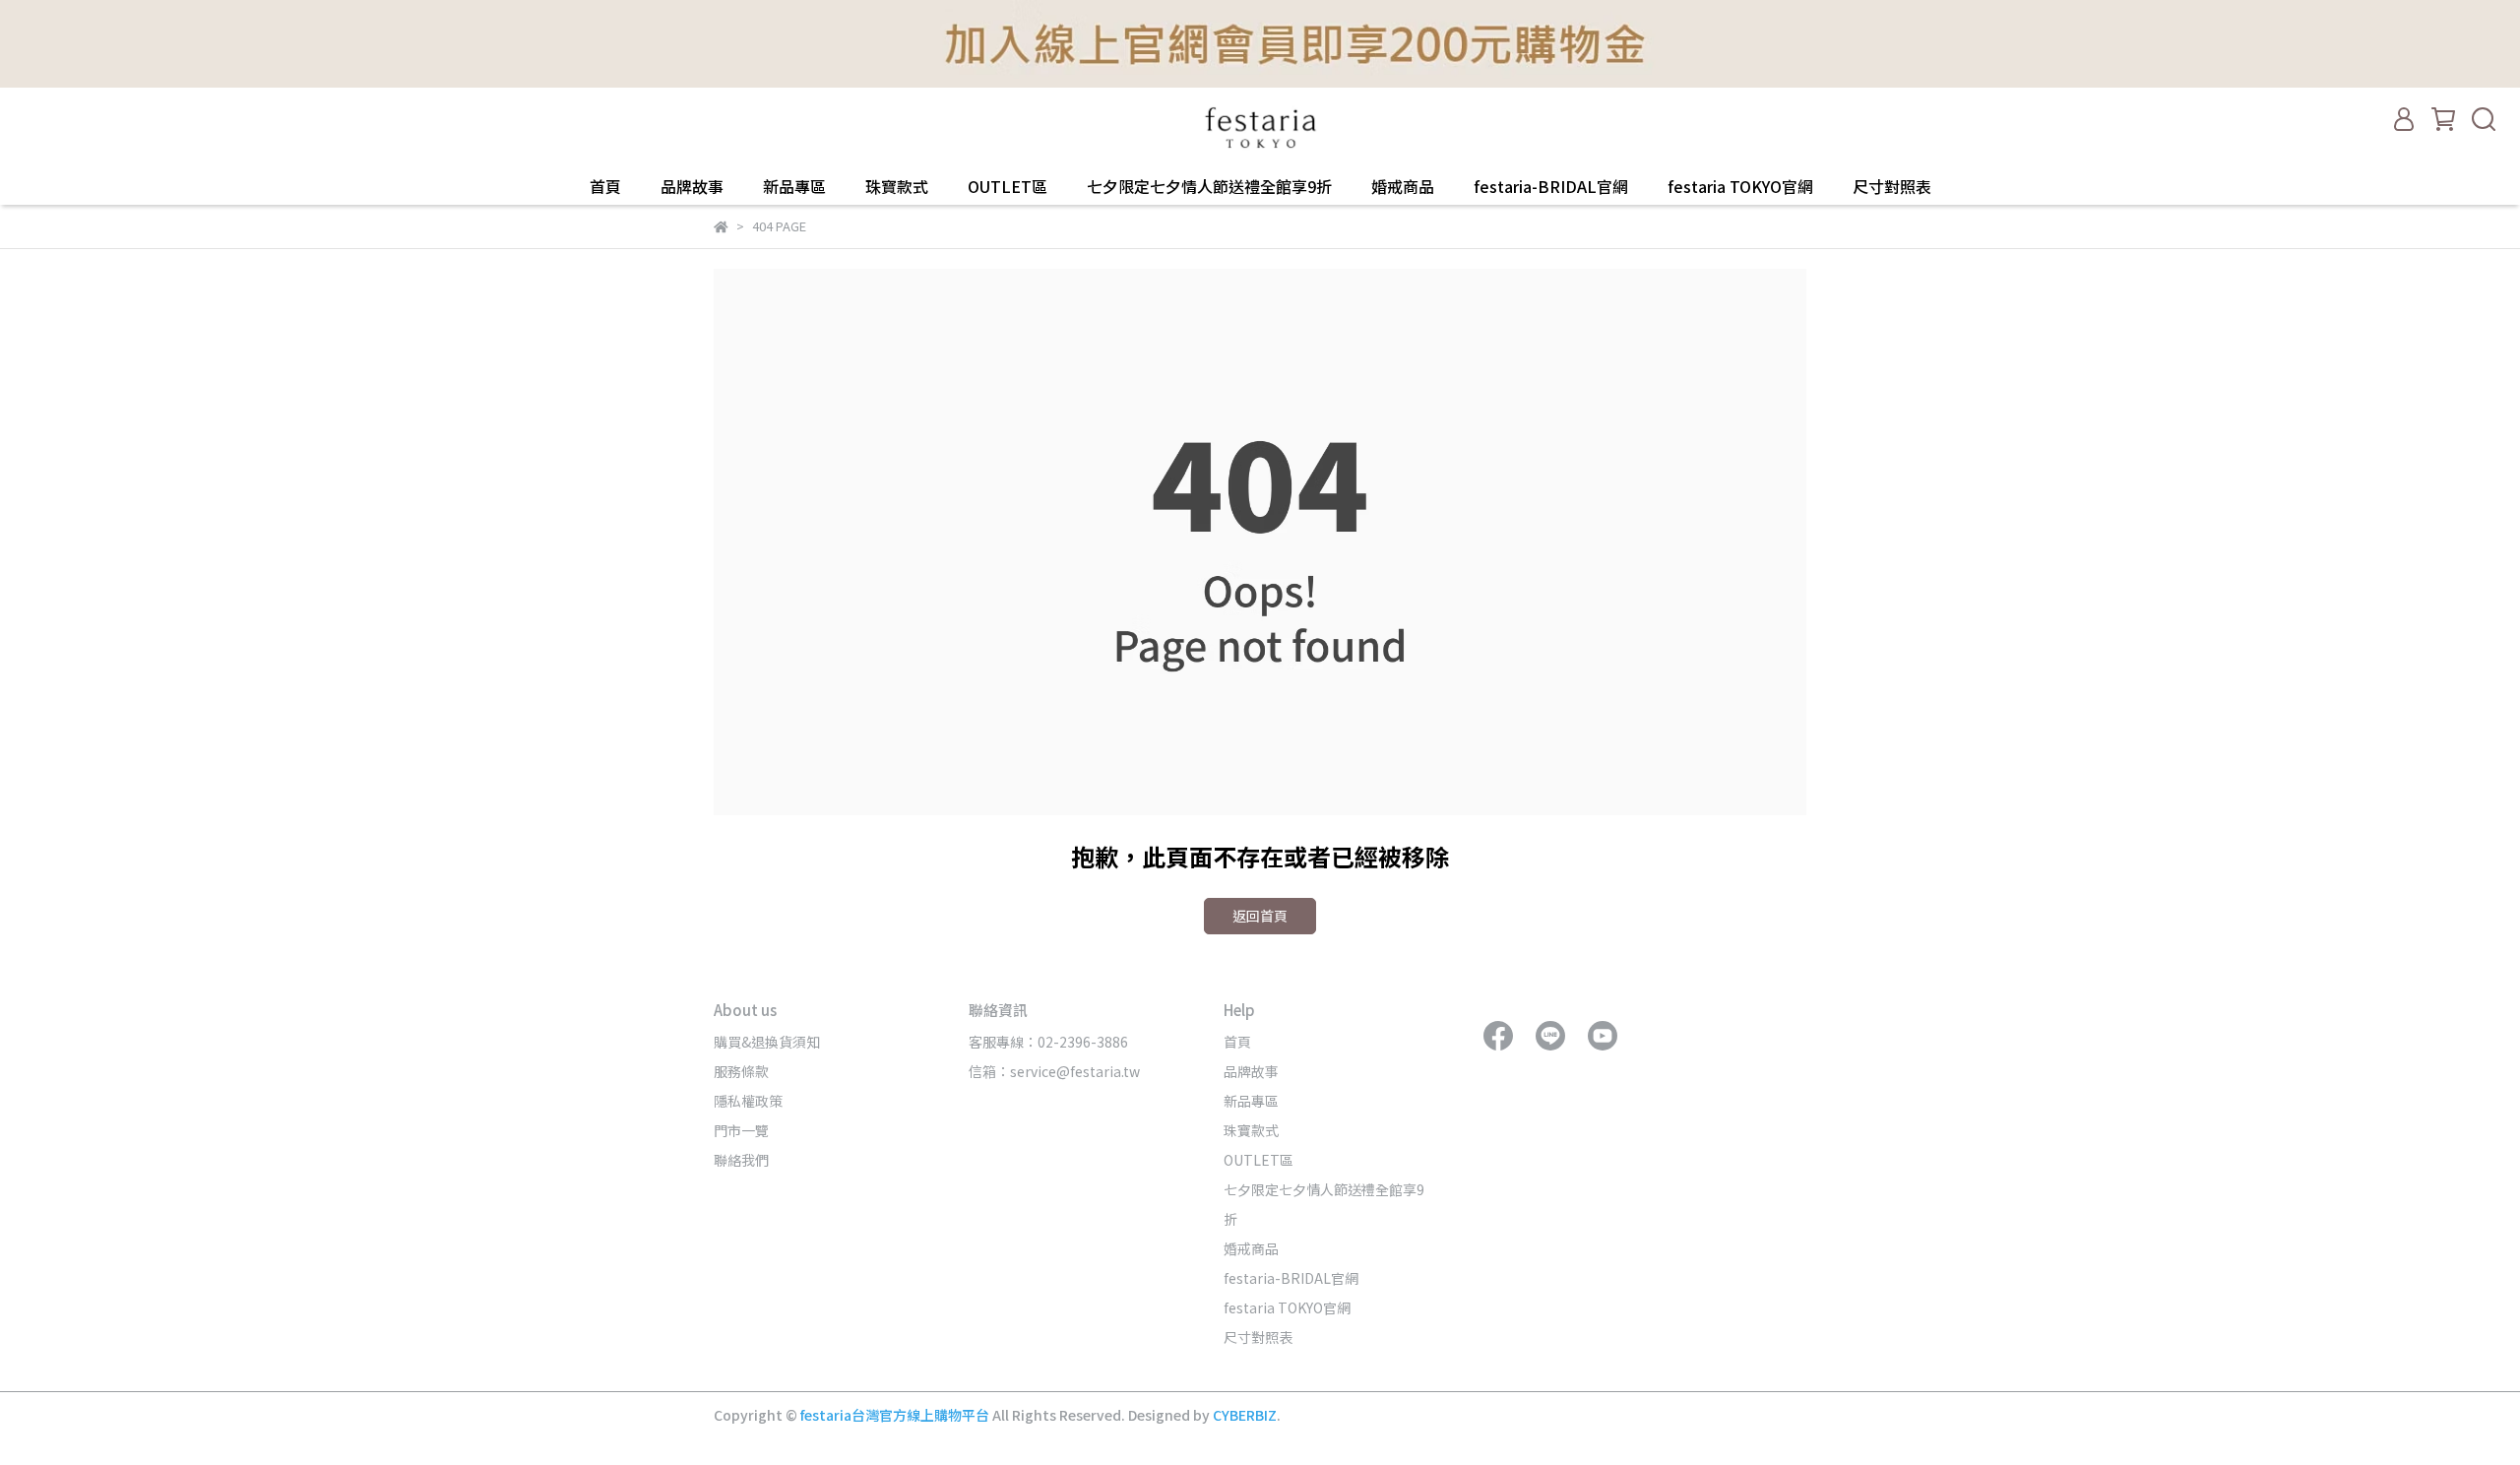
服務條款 (741, 1071)
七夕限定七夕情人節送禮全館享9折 (1209, 186)
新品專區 (794, 186)
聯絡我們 (741, 1160)
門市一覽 (741, 1130)
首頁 (605, 186)
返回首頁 (1260, 916)
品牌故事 (692, 186)
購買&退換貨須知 (767, 1042)
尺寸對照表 (1892, 186)
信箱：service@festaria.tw (1054, 1071)
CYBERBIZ (1245, 1415)
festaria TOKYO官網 (1740, 186)
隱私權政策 (748, 1101)
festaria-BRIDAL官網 (1551, 186)
